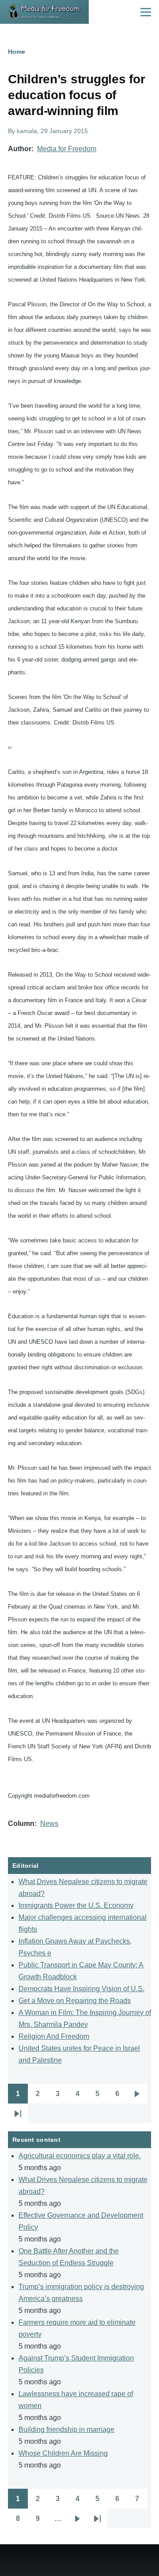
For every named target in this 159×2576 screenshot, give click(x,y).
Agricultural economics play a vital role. (80, 2156)
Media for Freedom (67, 149)
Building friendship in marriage (66, 2429)
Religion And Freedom (54, 2036)
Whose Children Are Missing (63, 2453)
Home (17, 52)
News (49, 1823)
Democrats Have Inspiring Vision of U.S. (81, 1989)
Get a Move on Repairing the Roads (75, 2001)
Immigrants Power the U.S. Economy (76, 1905)
